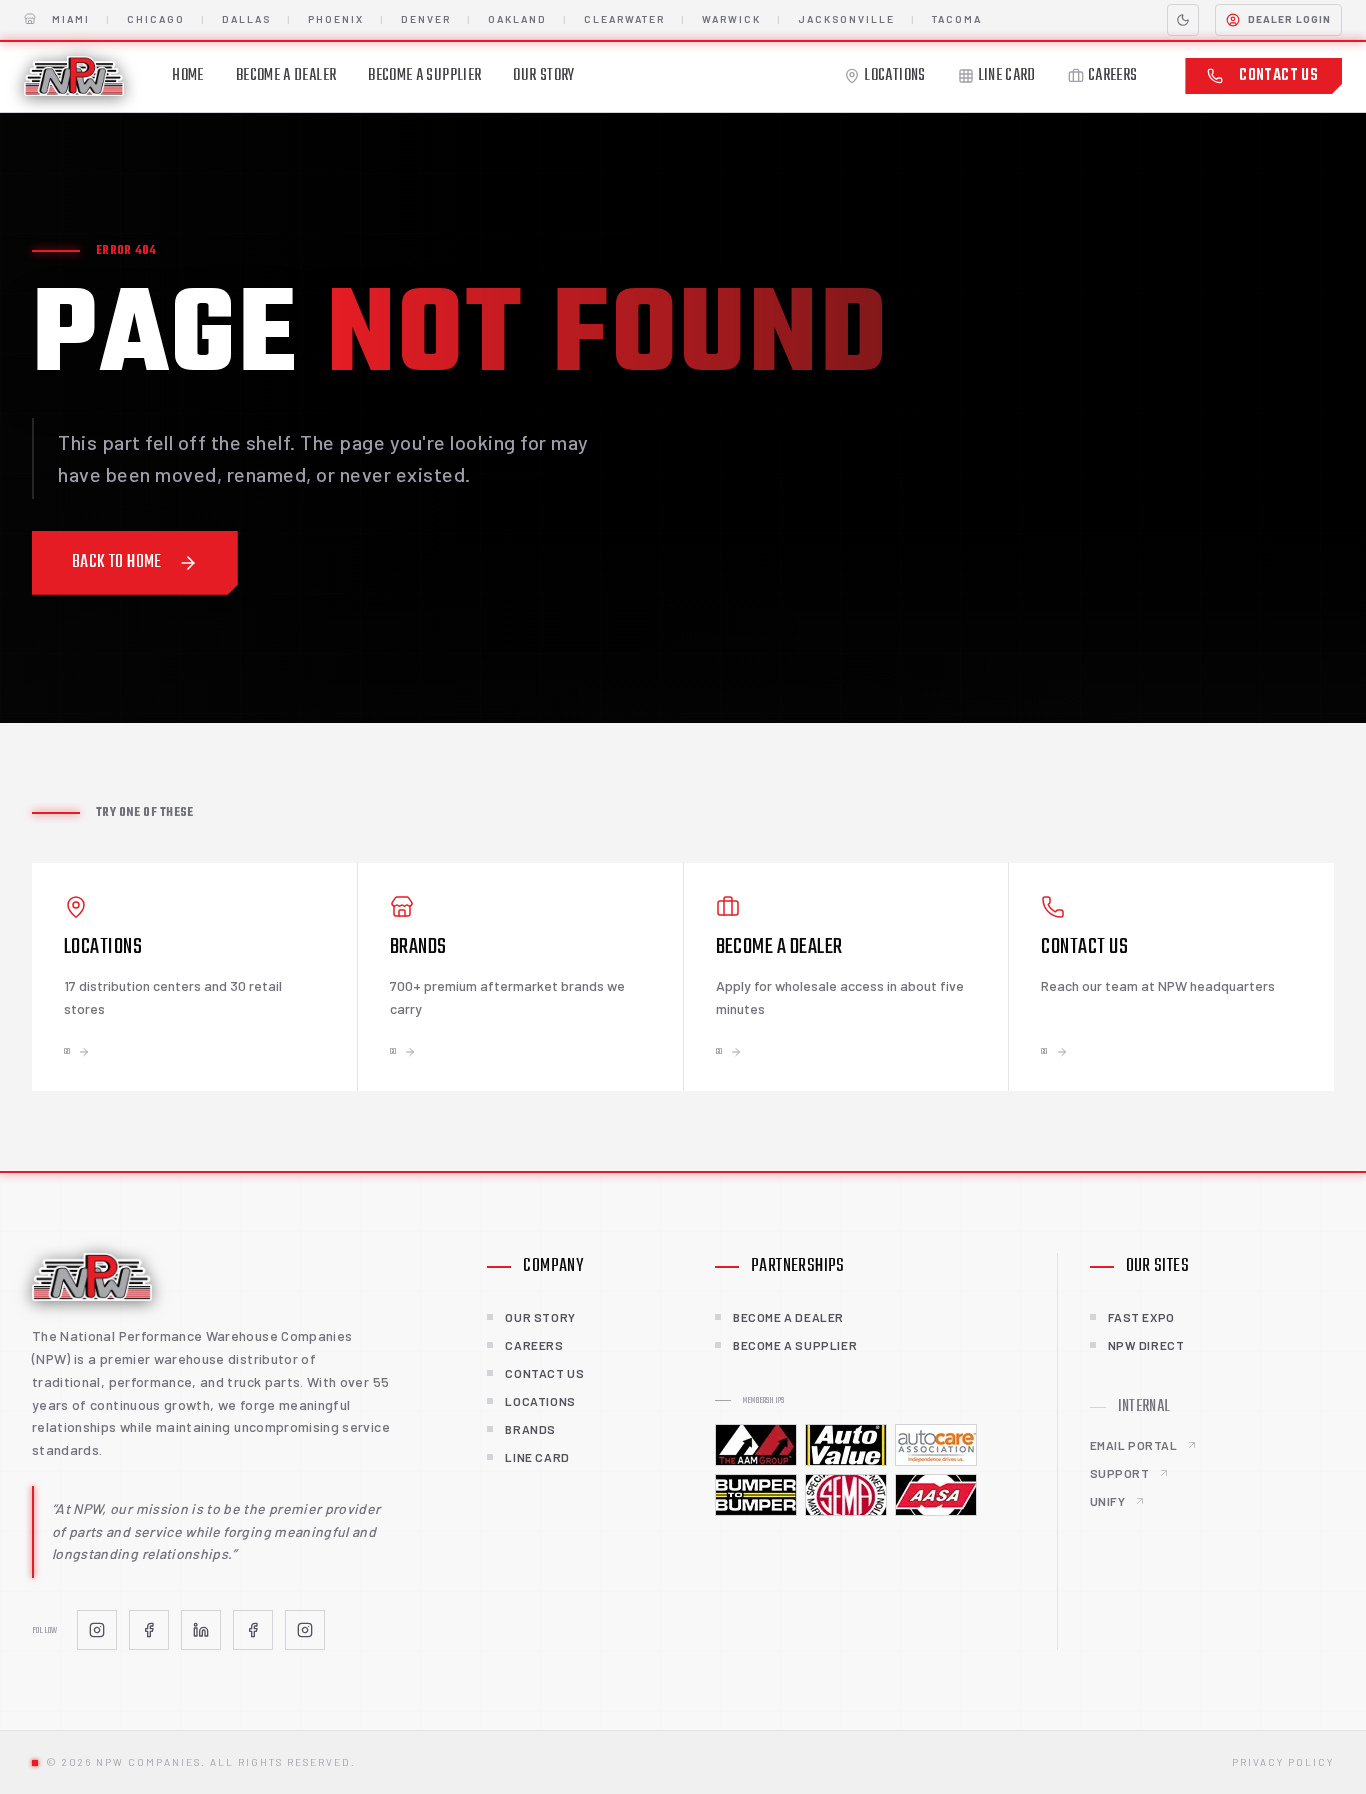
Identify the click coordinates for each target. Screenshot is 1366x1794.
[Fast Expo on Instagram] (305, 1630)
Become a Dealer (286, 76)
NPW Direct (1146, 1345)
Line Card (1007, 76)
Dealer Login (1289, 19)
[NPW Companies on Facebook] (149, 1630)
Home (187, 76)
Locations (894, 76)
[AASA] (936, 1495)
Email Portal (1134, 1445)
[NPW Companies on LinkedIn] (201, 1630)
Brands (530, 1429)
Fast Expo (1141, 1317)
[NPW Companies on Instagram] (97, 1630)
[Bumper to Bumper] (756, 1495)
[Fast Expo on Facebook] (253, 1630)
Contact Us (1278, 76)
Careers (1113, 76)
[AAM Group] (756, 1445)
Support (1120, 1473)
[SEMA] (846, 1495)
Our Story (543, 76)
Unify (1108, 1501)
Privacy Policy (1283, 1762)
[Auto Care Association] (936, 1445)
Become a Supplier (424, 76)
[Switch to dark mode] (1183, 20)
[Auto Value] (846, 1445)
